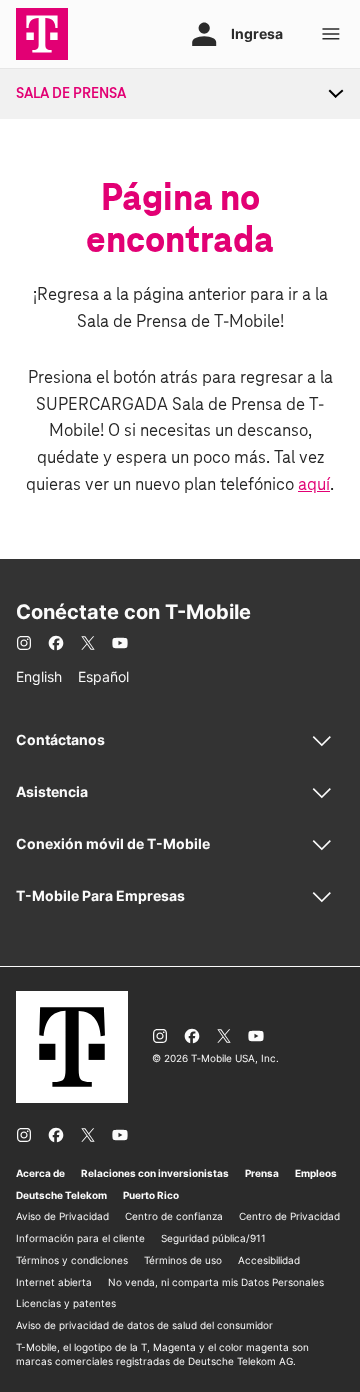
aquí (314, 485)
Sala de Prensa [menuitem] (71, 94)
